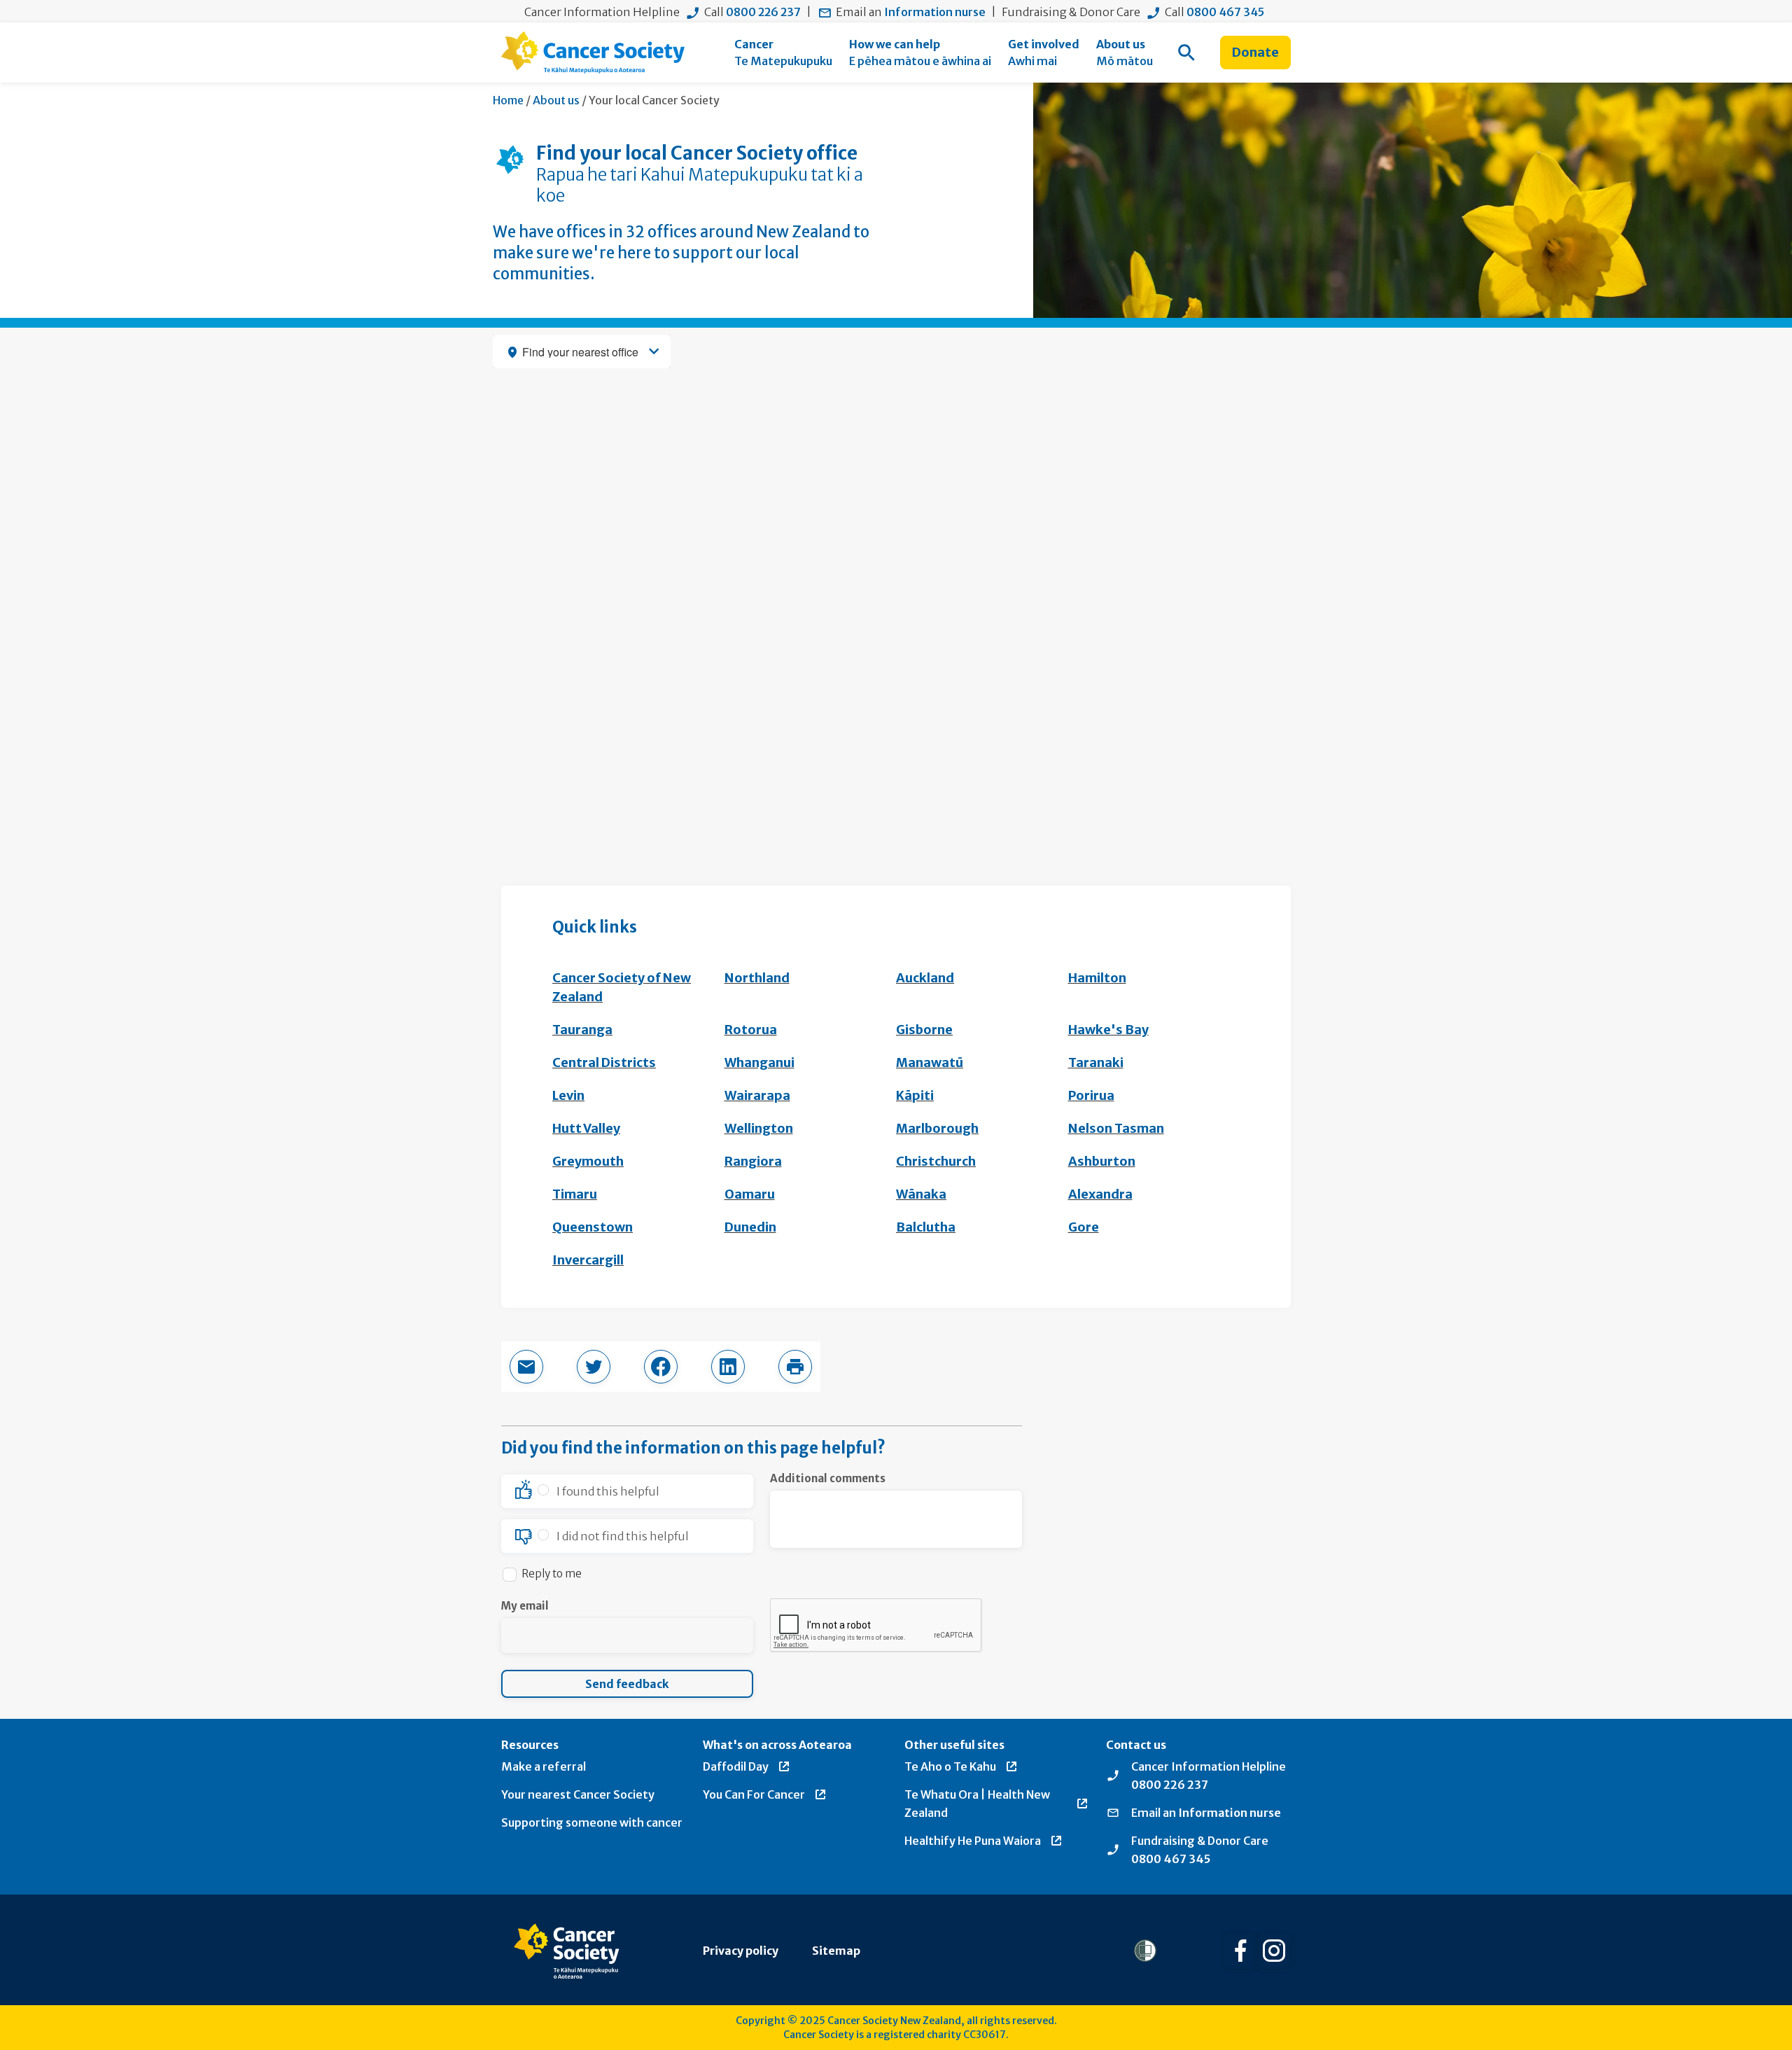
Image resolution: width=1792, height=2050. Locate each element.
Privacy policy (741, 1951)
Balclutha (926, 1227)
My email (525, 1606)
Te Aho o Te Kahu (950, 1766)
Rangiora (753, 1161)
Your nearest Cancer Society (578, 1794)
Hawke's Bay (1108, 1030)
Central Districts (604, 1062)
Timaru (575, 1194)
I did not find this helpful (623, 1536)
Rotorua (751, 1030)
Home (508, 100)
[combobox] (582, 351)
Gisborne (924, 1030)
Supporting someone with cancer (592, 1822)
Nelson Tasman (1116, 1128)
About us (556, 100)
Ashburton (1102, 1161)
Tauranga (582, 1030)
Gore (1084, 1227)
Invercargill (588, 1260)
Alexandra (1100, 1194)
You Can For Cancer (754, 1794)
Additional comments (828, 1478)
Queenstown (593, 1227)
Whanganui (759, 1062)
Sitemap (836, 1951)
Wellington (759, 1128)
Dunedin (750, 1227)
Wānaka (921, 1194)
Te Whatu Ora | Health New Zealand (977, 1804)
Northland (757, 978)
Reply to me (552, 1574)
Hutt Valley (586, 1128)
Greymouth (588, 1161)
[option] (627, 1491)
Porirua (1091, 1095)
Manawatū (930, 1062)
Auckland (925, 978)
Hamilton (1097, 978)
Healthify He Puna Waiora (973, 1841)
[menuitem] (783, 53)
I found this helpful (608, 1491)
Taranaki (1096, 1062)
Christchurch (936, 1161)
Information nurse (935, 12)
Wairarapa (757, 1095)
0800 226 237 (763, 12)
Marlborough (937, 1128)
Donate (1255, 52)
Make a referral (544, 1766)
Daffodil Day (736, 1766)
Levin (568, 1095)
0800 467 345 (1225, 12)
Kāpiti (915, 1095)
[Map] (896, 590)
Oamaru (750, 1194)
